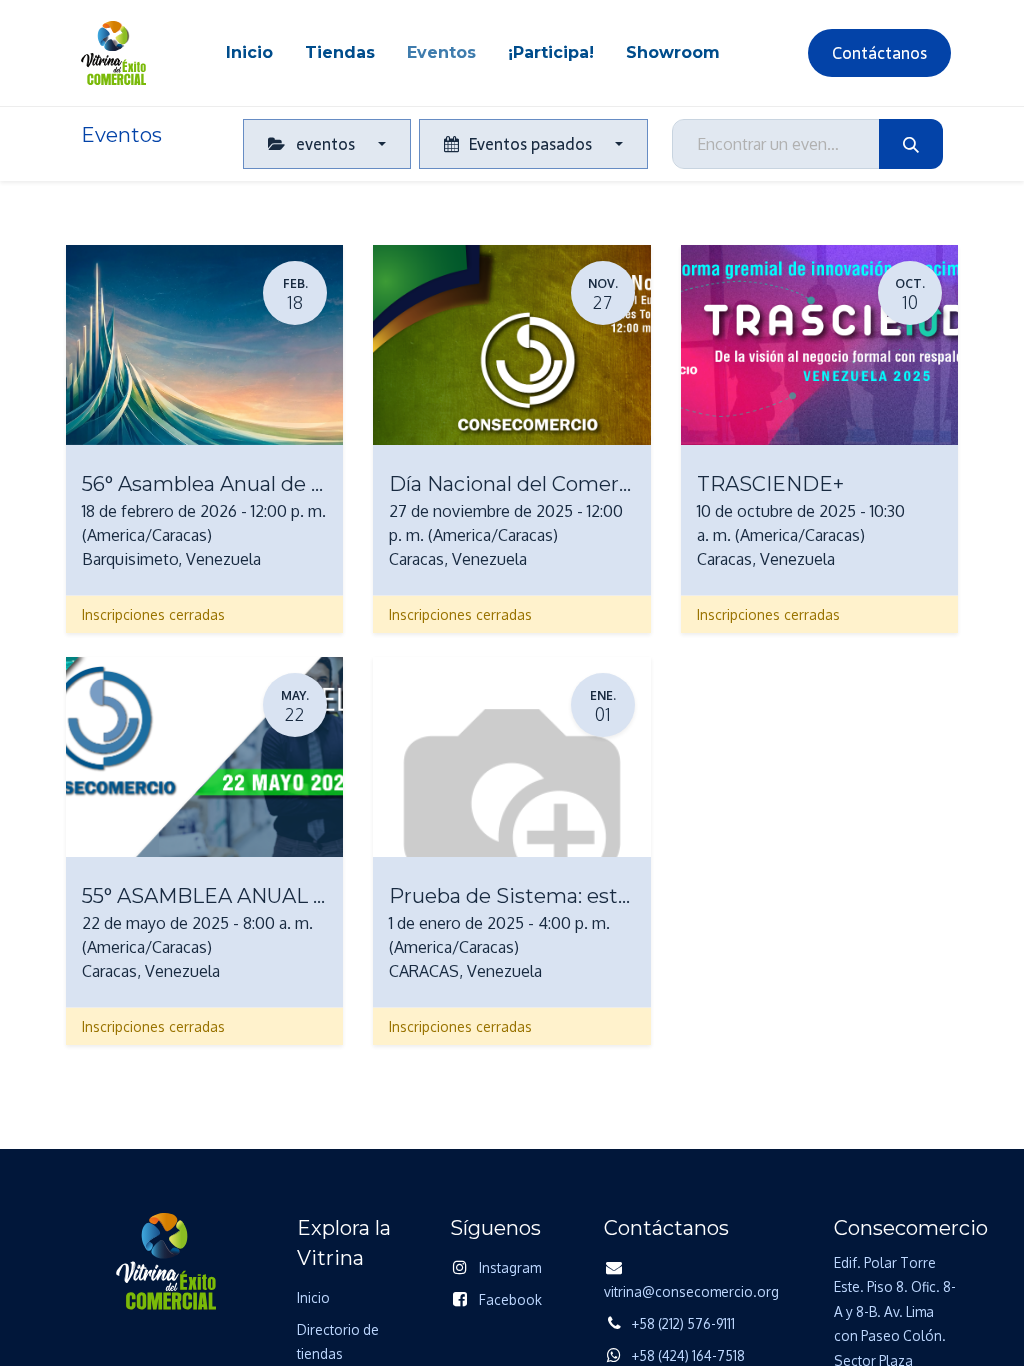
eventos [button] (325, 144)
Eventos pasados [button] (530, 144)
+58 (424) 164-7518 (688, 1355)
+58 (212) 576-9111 (683, 1323)
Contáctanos (879, 53)
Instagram (510, 1267)
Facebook (510, 1299)
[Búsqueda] (911, 144)
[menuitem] (249, 53)
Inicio (313, 1297)
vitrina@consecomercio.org (691, 1291)
